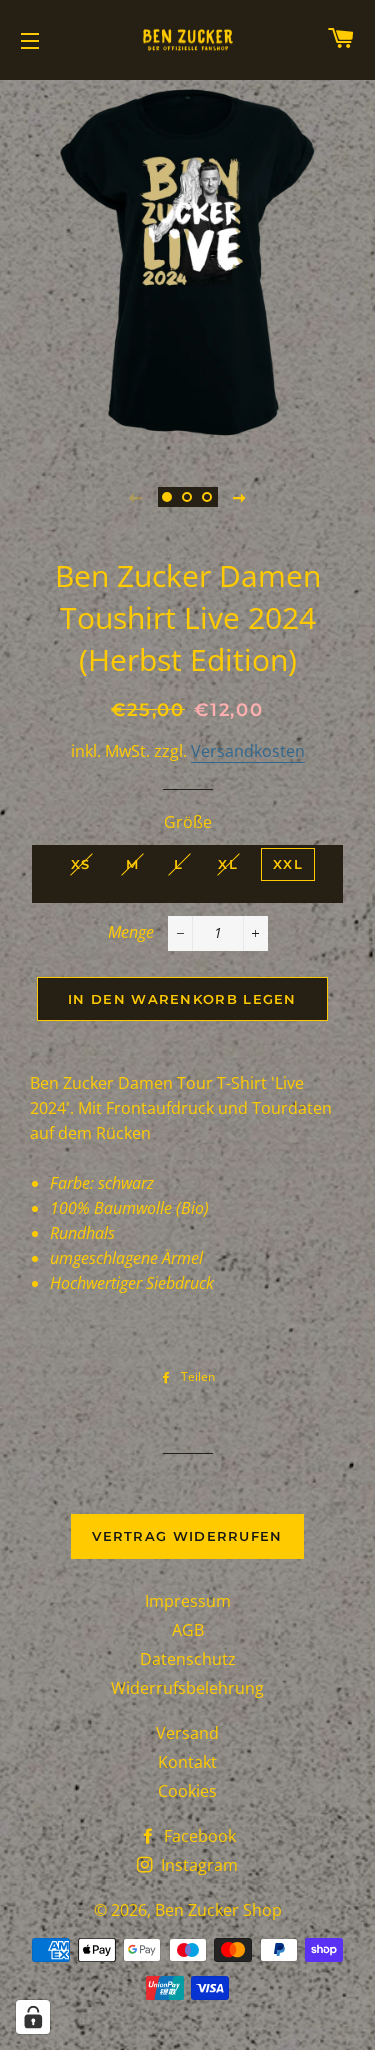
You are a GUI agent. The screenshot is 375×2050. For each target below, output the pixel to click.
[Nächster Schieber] (240, 497)
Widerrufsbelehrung (187, 1688)
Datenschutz (188, 1659)
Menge (131, 932)
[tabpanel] (187, 262)
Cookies (187, 1791)
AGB (188, 1630)
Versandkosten (248, 751)
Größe (188, 822)
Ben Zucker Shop (218, 1910)
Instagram (197, 1865)
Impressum (188, 1601)
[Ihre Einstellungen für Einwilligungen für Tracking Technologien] (33, 2017)
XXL (288, 864)
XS (81, 864)
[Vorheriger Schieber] (136, 497)
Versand (187, 1733)
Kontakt (187, 1762)
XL (228, 864)
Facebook (198, 1836)
